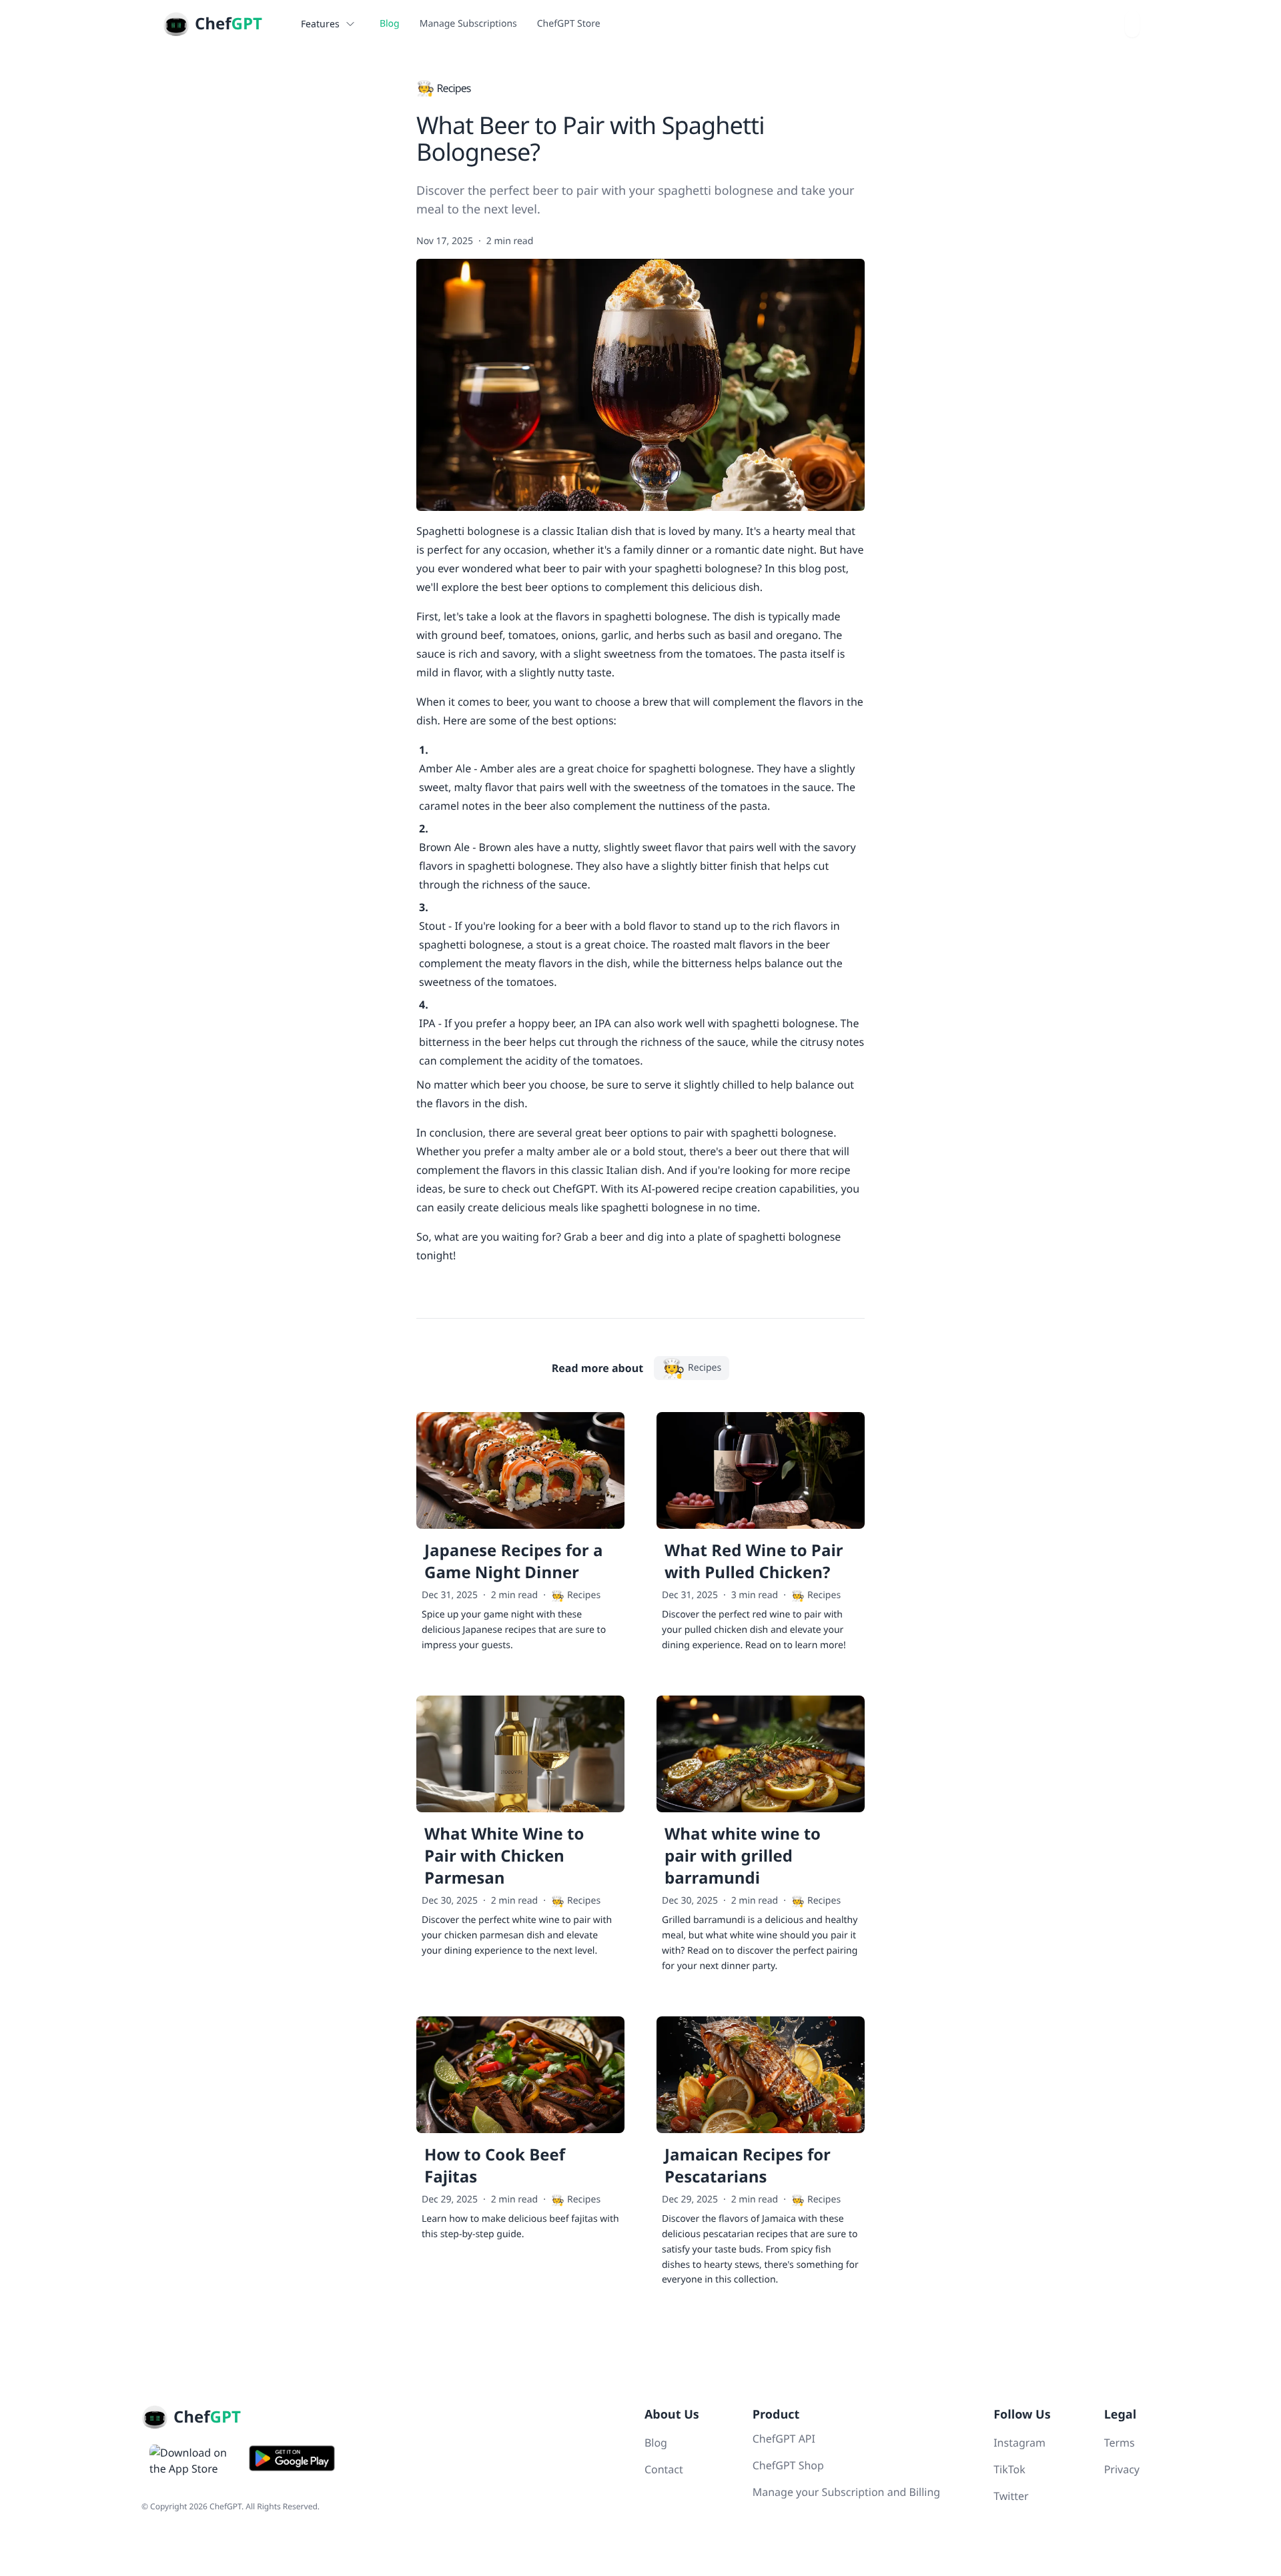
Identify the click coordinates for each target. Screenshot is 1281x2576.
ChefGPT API (784, 2439)
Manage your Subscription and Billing (846, 2492)
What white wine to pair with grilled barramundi (743, 1856)
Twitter (1011, 2496)
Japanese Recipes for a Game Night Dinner (513, 1561)
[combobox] (1132, 24)
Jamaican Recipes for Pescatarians (748, 2166)
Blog (390, 24)
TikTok (1009, 2469)
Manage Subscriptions (468, 24)
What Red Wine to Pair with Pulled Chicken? (754, 1561)
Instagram (1019, 2443)
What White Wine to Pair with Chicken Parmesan (504, 1856)
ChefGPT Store (569, 24)
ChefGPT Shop (788, 2465)
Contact (664, 2469)
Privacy (1122, 2469)
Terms (1120, 2443)
